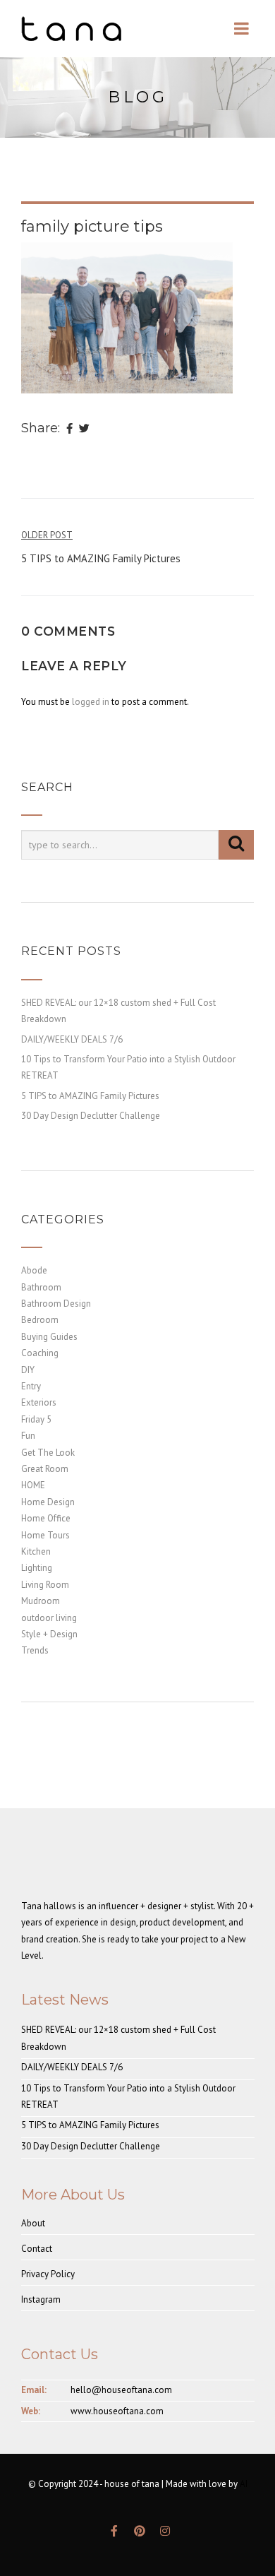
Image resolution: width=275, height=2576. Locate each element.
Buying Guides (49, 1337)
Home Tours (45, 1535)
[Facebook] (69, 429)
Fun (28, 1436)
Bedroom (40, 1320)
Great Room (45, 1469)
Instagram (41, 2299)
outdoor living (49, 1618)
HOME (33, 1485)
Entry (31, 1386)
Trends (35, 1650)
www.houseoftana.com (117, 2411)
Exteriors (39, 1402)
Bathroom (41, 1287)
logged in (91, 702)
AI (244, 2484)
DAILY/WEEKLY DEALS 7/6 (72, 1039)
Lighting (37, 1568)
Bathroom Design (56, 1304)
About (33, 2223)
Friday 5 (36, 1419)
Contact (37, 2249)
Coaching (40, 1353)
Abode (34, 1270)
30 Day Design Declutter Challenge (91, 1116)
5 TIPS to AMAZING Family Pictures (90, 1096)
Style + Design (49, 1634)
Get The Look (48, 1453)
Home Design (48, 1502)
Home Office (46, 1518)
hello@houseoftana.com (121, 2390)
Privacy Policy (48, 2274)
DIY (28, 1370)
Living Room (45, 1585)
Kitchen (36, 1551)
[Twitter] (84, 429)
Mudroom (41, 1601)
